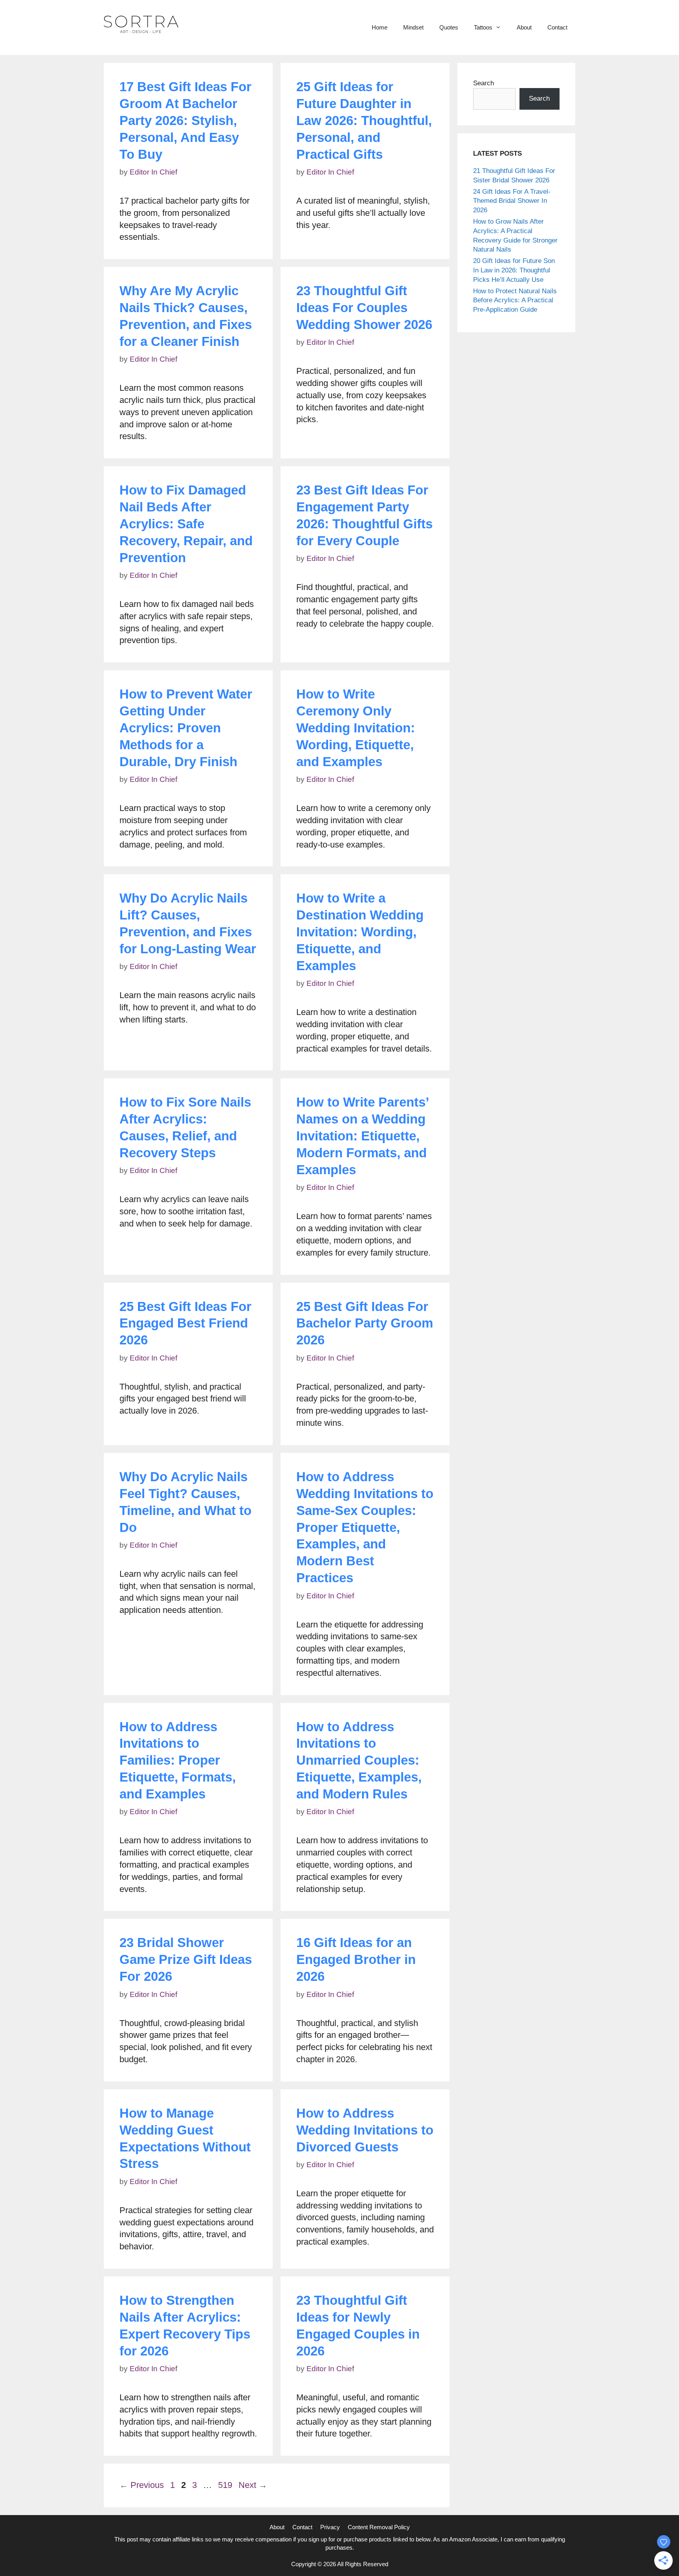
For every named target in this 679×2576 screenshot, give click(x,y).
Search (484, 83)
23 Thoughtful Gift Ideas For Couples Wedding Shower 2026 (364, 308)
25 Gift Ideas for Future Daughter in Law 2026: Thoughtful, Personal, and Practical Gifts (364, 120)
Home (380, 27)
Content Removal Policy (379, 2527)
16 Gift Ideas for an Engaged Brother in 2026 (356, 1959)
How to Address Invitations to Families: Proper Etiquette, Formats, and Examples (178, 1761)
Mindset (413, 27)
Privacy (330, 2527)
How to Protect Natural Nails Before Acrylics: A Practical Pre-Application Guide (515, 301)
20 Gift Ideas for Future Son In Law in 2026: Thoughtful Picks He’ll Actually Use (514, 270)
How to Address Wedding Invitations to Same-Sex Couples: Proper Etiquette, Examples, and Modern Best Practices (365, 1527)
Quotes (449, 27)
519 (226, 2485)
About (524, 27)
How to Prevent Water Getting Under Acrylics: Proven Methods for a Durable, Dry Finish (186, 728)
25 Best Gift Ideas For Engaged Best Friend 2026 (185, 1323)
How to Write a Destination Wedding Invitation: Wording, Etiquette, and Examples (360, 932)
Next (253, 2485)
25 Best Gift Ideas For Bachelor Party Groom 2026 (365, 1323)
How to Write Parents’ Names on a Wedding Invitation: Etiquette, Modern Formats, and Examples (362, 1136)
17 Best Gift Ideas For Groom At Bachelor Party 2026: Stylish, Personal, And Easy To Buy (185, 120)
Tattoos (483, 27)
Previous (142, 2485)
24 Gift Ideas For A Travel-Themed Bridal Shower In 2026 (512, 201)
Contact (557, 27)
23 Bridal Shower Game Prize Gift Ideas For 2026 (186, 1959)
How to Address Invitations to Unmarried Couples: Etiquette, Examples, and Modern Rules (359, 1761)
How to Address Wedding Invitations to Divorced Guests (365, 2130)
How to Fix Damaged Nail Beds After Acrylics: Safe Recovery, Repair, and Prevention (186, 524)
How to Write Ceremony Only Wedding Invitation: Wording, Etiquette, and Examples (356, 728)
